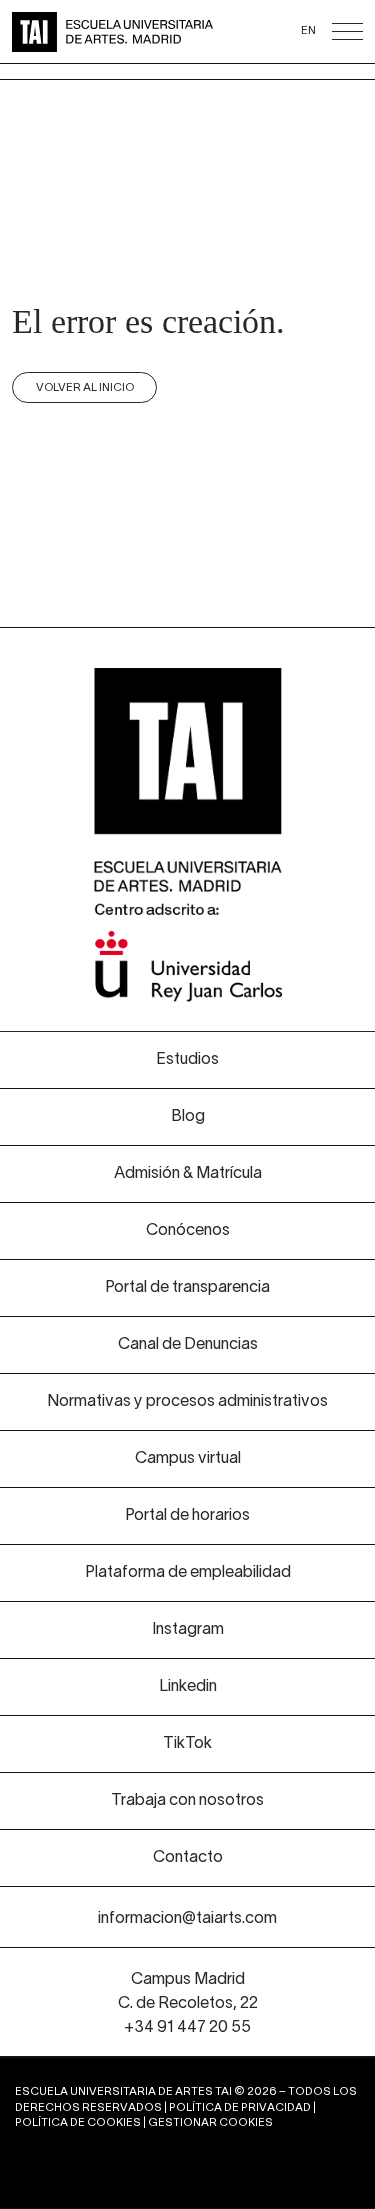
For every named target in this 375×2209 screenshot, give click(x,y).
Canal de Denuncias (188, 1345)
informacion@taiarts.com (187, 1919)
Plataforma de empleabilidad (188, 1573)
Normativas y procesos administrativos (187, 1402)
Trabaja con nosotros (187, 1801)
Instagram (188, 1630)
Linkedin (188, 1687)
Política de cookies (78, 2123)
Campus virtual (188, 1459)
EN (308, 31)
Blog (188, 1117)
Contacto (188, 1858)
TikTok (187, 1744)
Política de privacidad (240, 2108)
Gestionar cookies (210, 2123)
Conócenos (188, 1231)
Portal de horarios (187, 1516)
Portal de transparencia (187, 1288)
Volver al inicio (85, 388)
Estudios (187, 1060)
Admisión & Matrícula (188, 1174)
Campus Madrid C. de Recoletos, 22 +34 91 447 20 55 (188, 2004)
